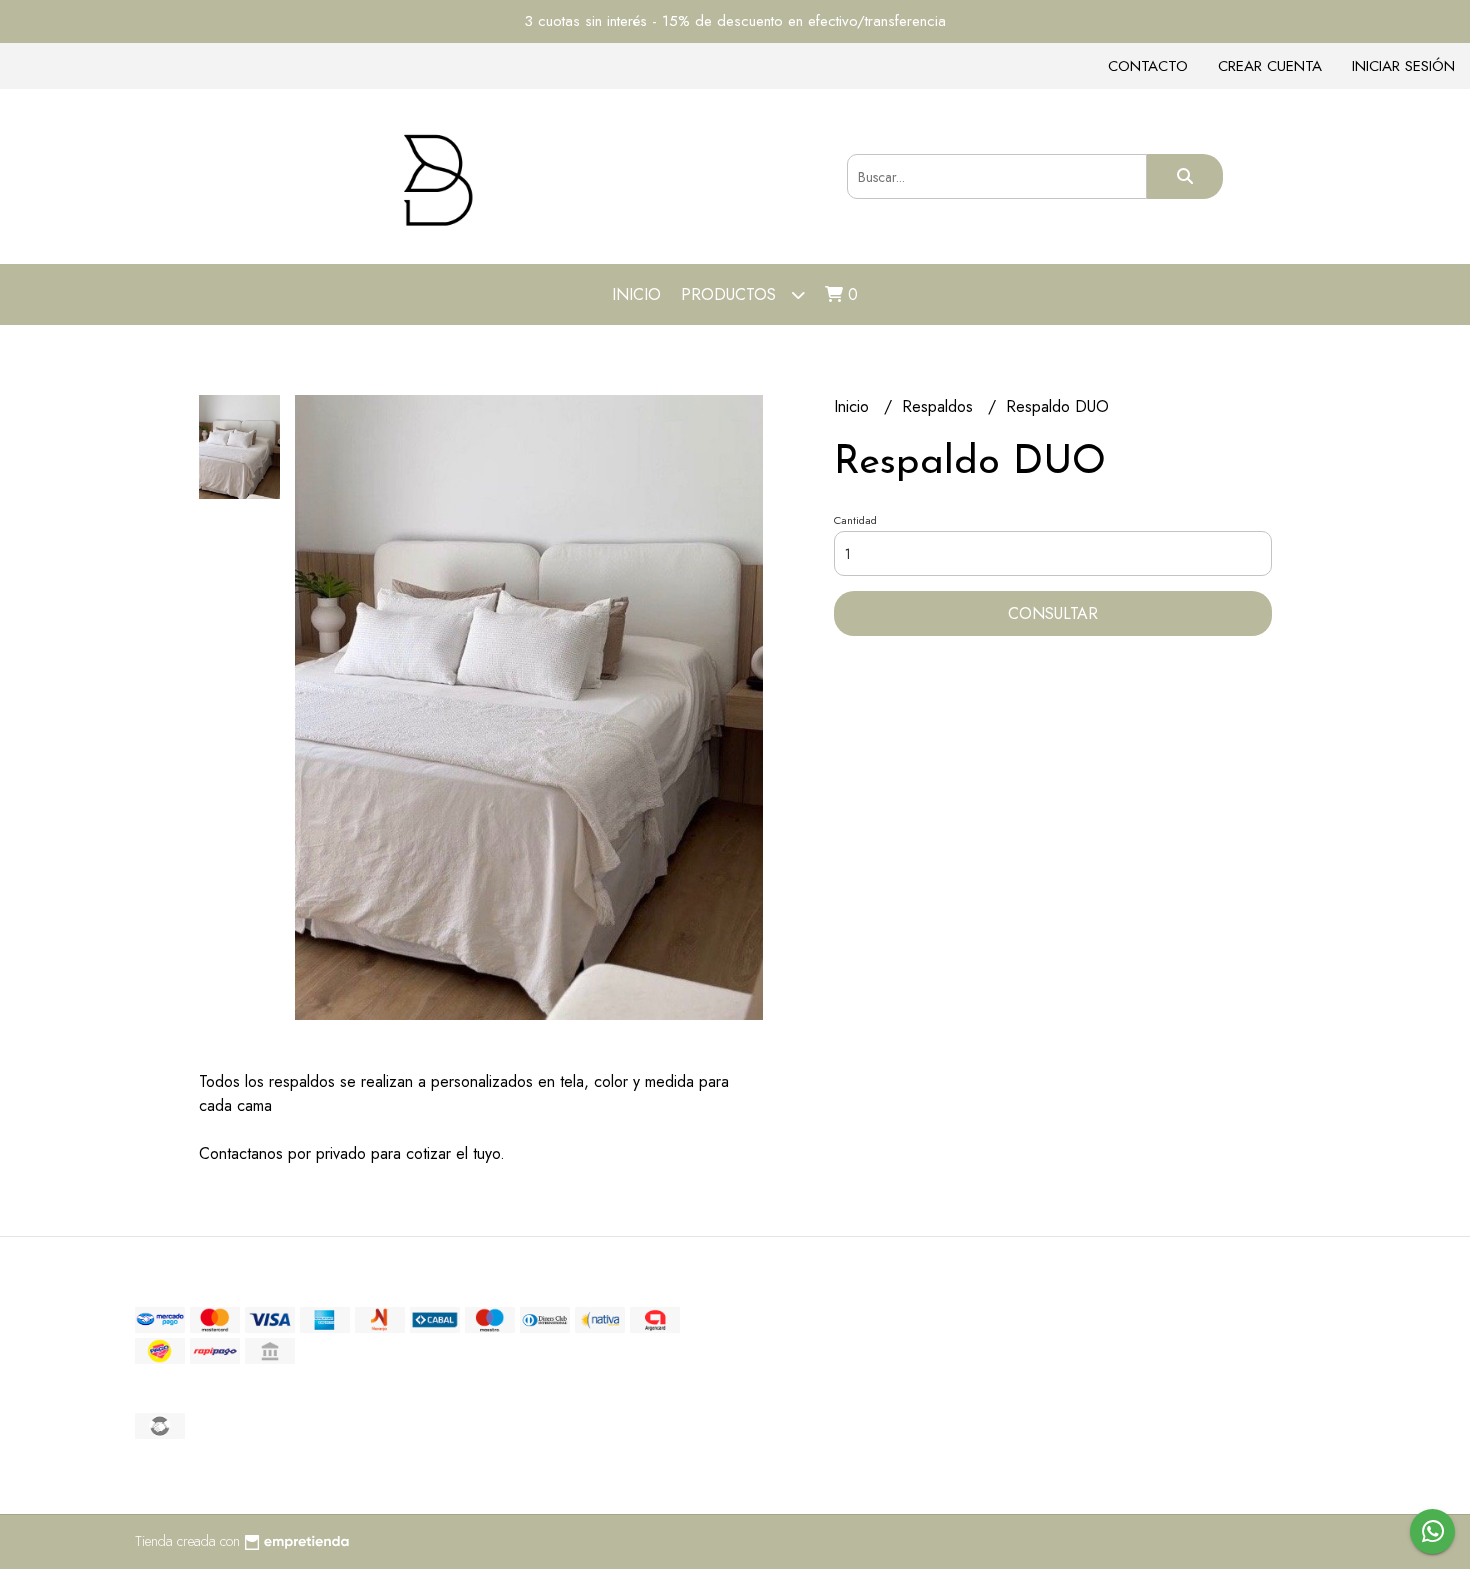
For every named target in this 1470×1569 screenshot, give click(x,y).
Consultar (1053, 613)
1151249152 (999, 1419)
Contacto (1148, 66)
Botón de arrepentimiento (1034, 1462)
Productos (731, 294)
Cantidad (855, 520)
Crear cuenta (1270, 66)
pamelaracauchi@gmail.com (1046, 1397)
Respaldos (940, 406)
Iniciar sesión (1403, 66)
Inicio (636, 294)
